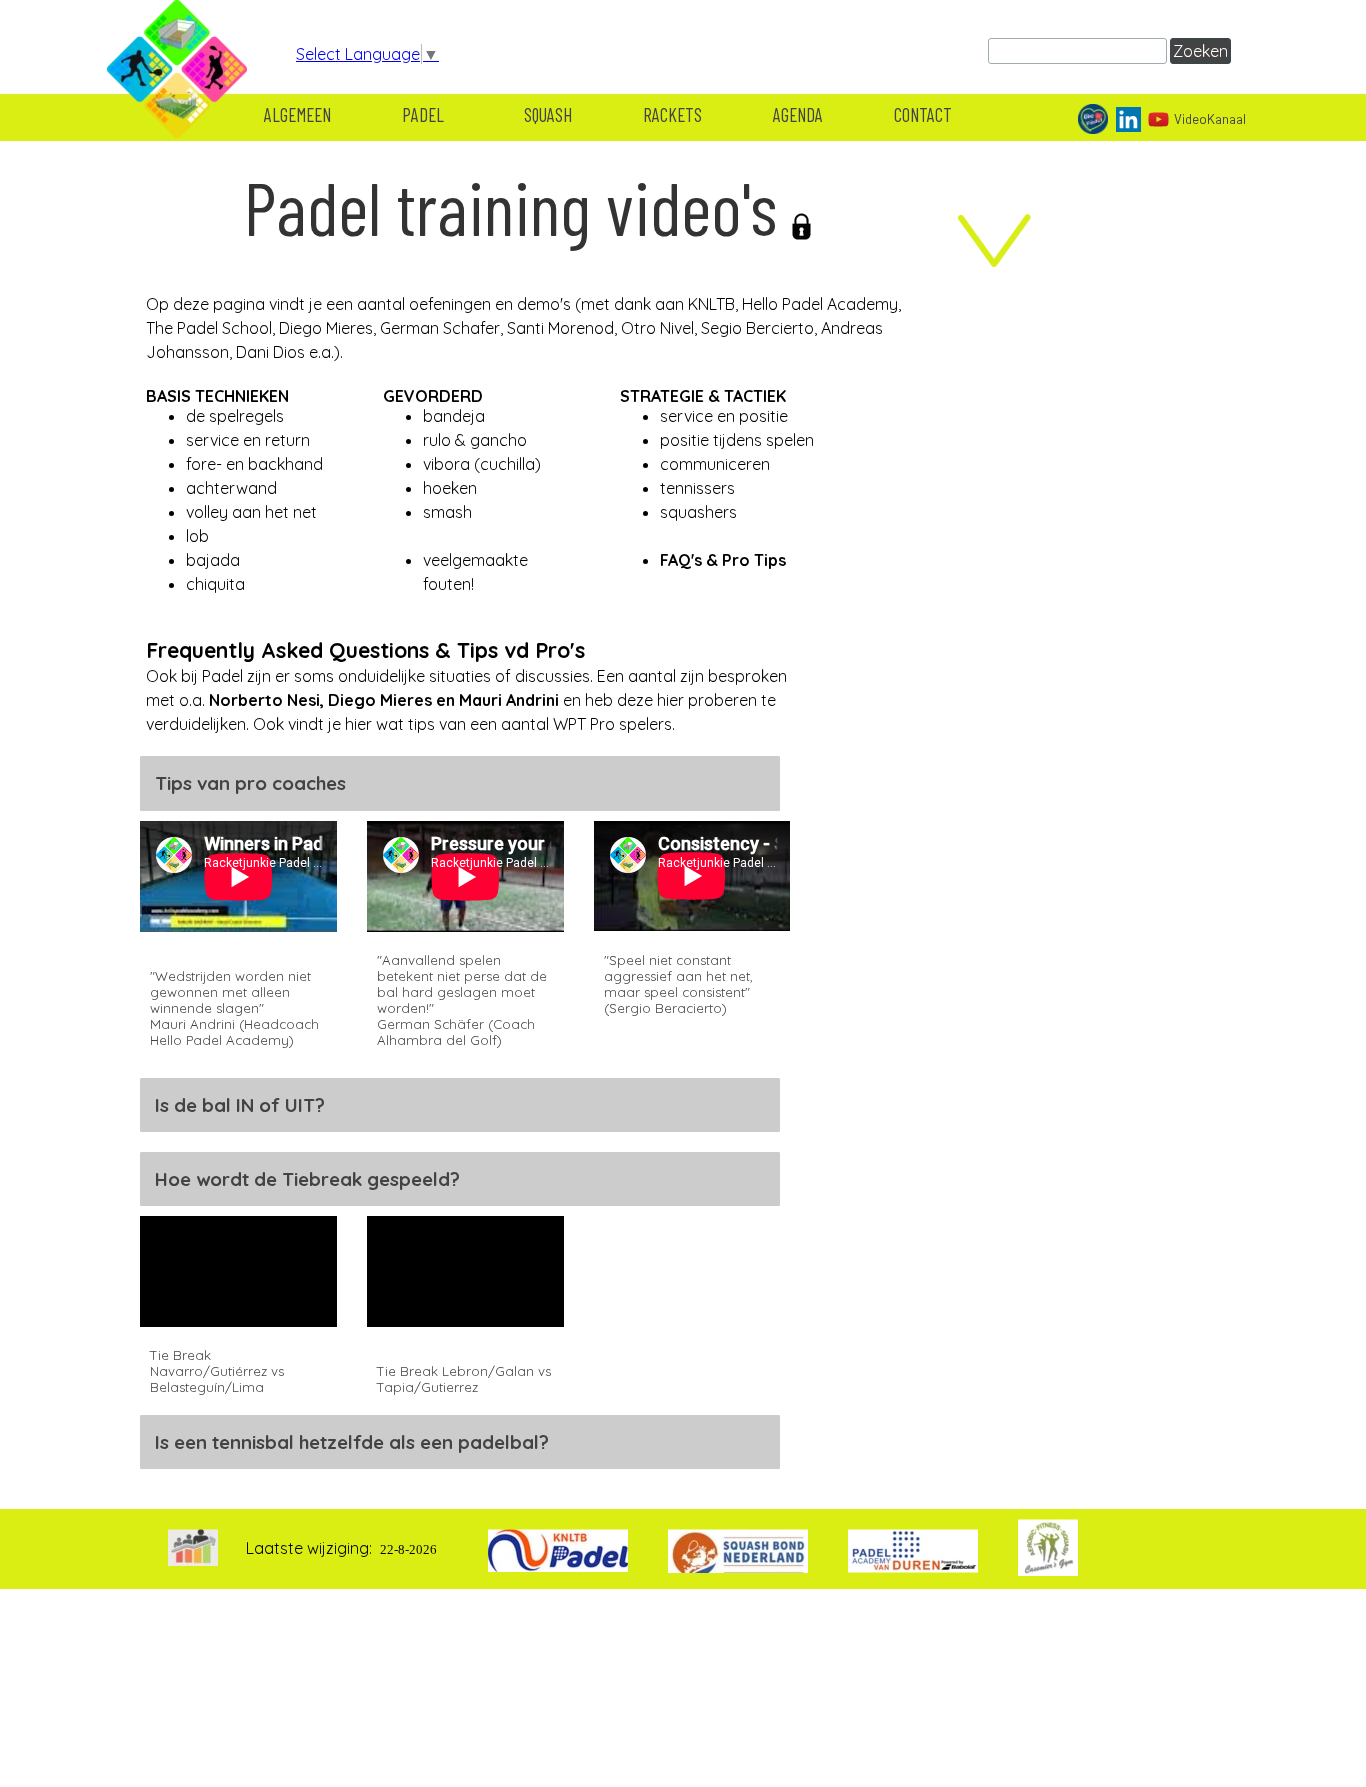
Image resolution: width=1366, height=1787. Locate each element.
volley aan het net (251, 512)
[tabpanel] (526, 279)
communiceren (715, 464)
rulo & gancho (475, 440)
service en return (248, 440)
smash (447, 512)
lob (197, 536)
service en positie (724, 416)
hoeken (450, 488)
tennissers (697, 488)
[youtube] (1158, 119)
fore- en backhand (254, 464)
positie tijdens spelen (737, 440)
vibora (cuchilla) (482, 464)
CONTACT (923, 114)
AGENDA (798, 114)
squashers (698, 512)
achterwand (231, 488)
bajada (213, 560)
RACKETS (672, 114)
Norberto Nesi (264, 700)
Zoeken (1200, 51)
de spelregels (235, 416)
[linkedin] (1128, 119)
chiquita (215, 584)
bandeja (454, 416)
